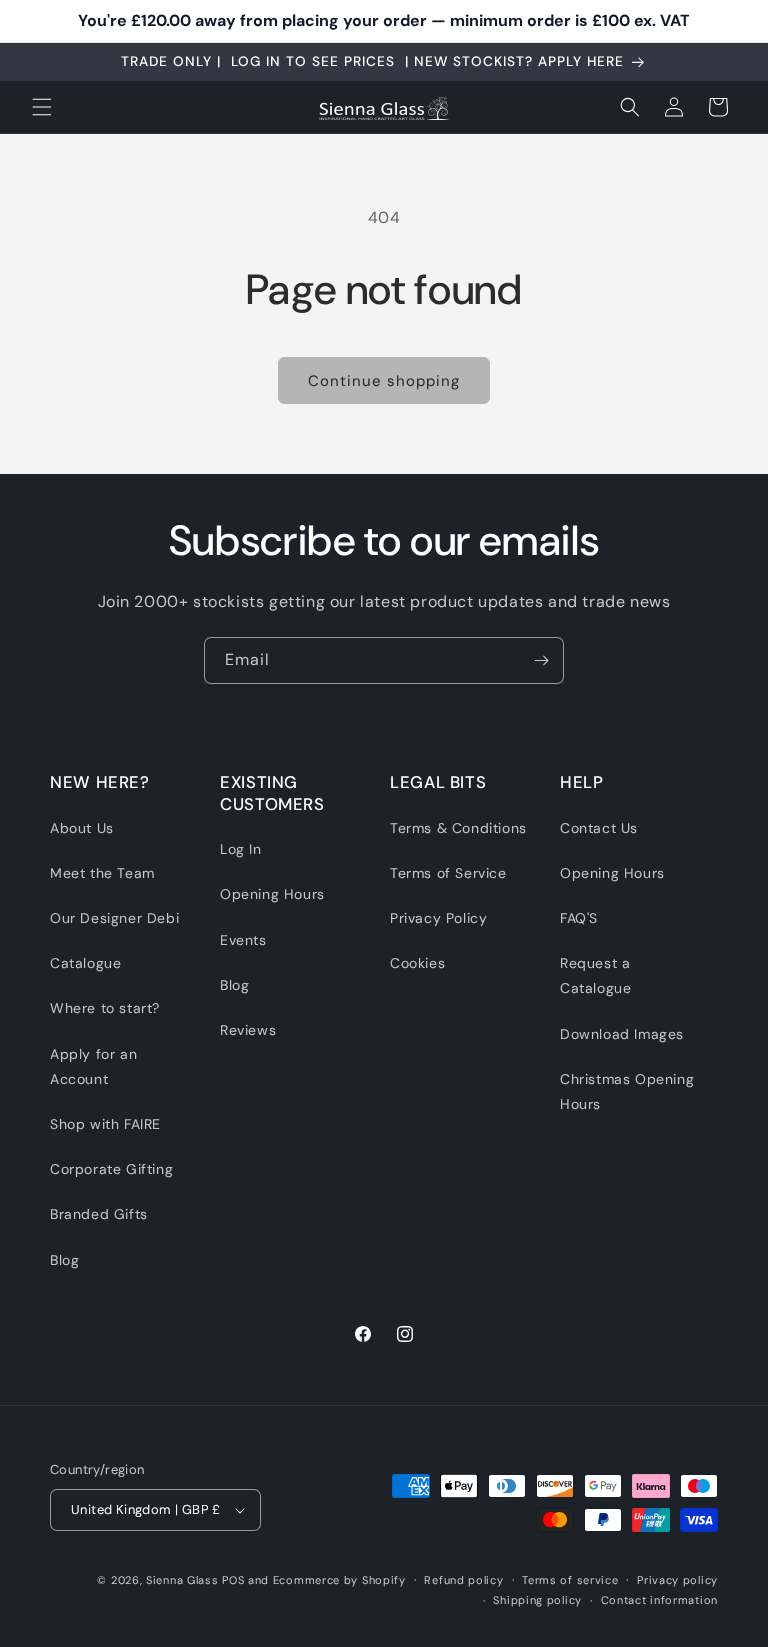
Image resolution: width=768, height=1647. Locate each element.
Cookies (417, 963)
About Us (82, 828)
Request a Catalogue (595, 975)
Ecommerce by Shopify (339, 1580)
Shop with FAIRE (105, 1124)
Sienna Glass (182, 1580)
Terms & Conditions (458, 828)
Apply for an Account (93, 1066)
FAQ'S (579, 918)
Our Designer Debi (114, 918)
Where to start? (105, 1008)
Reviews (248, 1030)
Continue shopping (384, 381)
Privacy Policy (438, 918)
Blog (64, 1260)
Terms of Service (448, 873)
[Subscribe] (541, 660)
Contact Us (599, 828)
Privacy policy (677, 1580)
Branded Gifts (99, 1214)
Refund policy (463, 1580)
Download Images (622, 1034)
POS (233, 1580)
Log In (241, 849)
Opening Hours (272, 894)
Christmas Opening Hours (627, 1091)
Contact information (659, 1600)
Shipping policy (537, 1600)
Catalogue (85, 963)
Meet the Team (102, 873)
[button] (42, 107)
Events (243, 940)
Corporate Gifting (111, 1169)
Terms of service (570, 1580)
